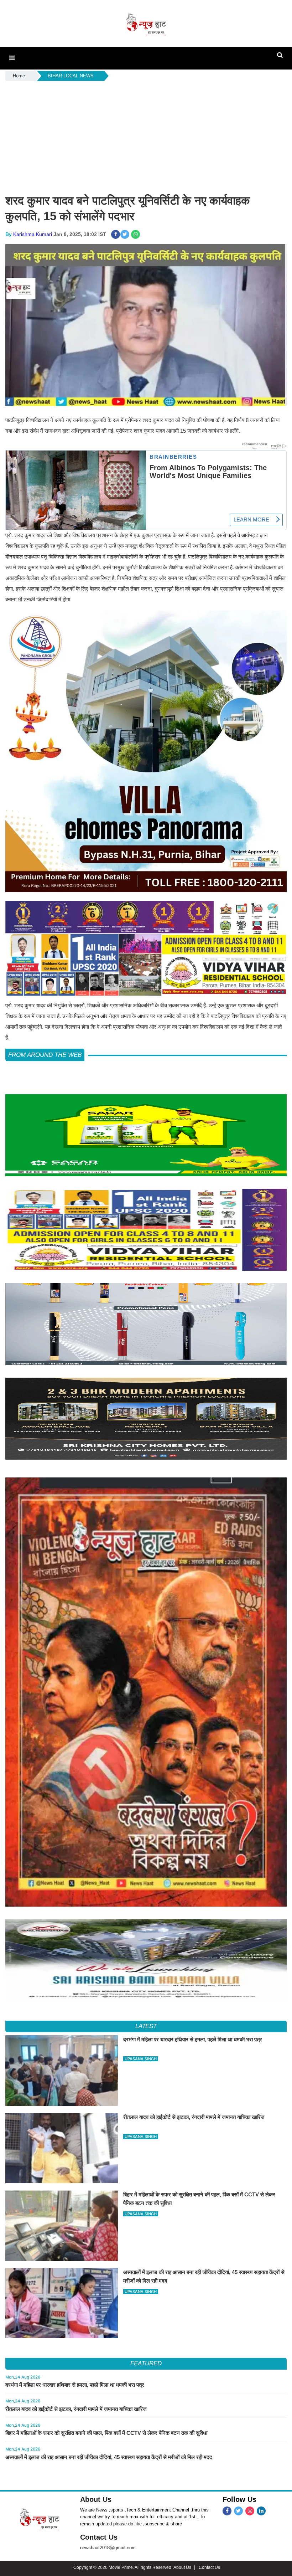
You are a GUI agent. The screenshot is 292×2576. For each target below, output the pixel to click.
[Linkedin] (261, 2511)
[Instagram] (250, 2511)
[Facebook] (227, 2511)
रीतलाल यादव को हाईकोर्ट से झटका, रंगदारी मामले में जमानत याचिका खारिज (76, 2409)
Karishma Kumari (33, 234)
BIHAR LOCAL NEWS (71, 76)
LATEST (146, 2026)
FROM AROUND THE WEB (45, 1055)
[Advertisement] (146, 136)
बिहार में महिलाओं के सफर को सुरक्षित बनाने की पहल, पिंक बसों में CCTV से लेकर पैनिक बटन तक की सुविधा (106, 2433)
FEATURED (146, 2363)
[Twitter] (238, 2511)
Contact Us (99, 2537)
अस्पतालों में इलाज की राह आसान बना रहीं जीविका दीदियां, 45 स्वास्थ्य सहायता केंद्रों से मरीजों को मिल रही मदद (109, 2457)
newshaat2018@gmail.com (108, 2548)
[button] (12, 58)
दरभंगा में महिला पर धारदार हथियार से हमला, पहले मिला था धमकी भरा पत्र (75, 2385)
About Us (96, 2499)
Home (19, 76)
